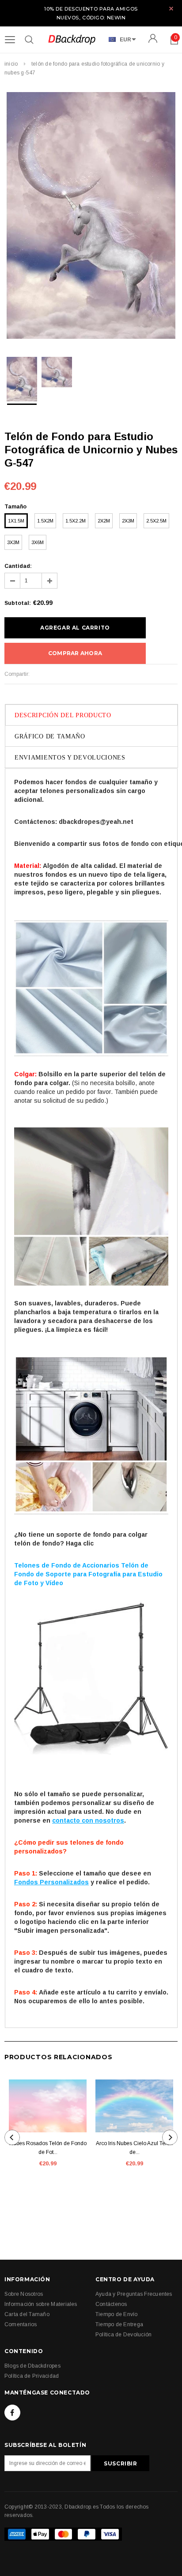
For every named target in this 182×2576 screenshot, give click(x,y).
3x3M (13, 542)
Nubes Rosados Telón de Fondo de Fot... (48, 2148)
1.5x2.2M (76, 521)
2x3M (128, 521)
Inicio (11, 64)
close (171, 9)
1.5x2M (45, 521)
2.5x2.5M (156, 521)
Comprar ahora (75, 653)
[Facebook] (12, 2413)
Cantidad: (18, 566)
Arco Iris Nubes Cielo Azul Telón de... (134, 2148)
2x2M (104, 521)
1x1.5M (16, 521)
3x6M (38, 542)
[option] (91, 217)
